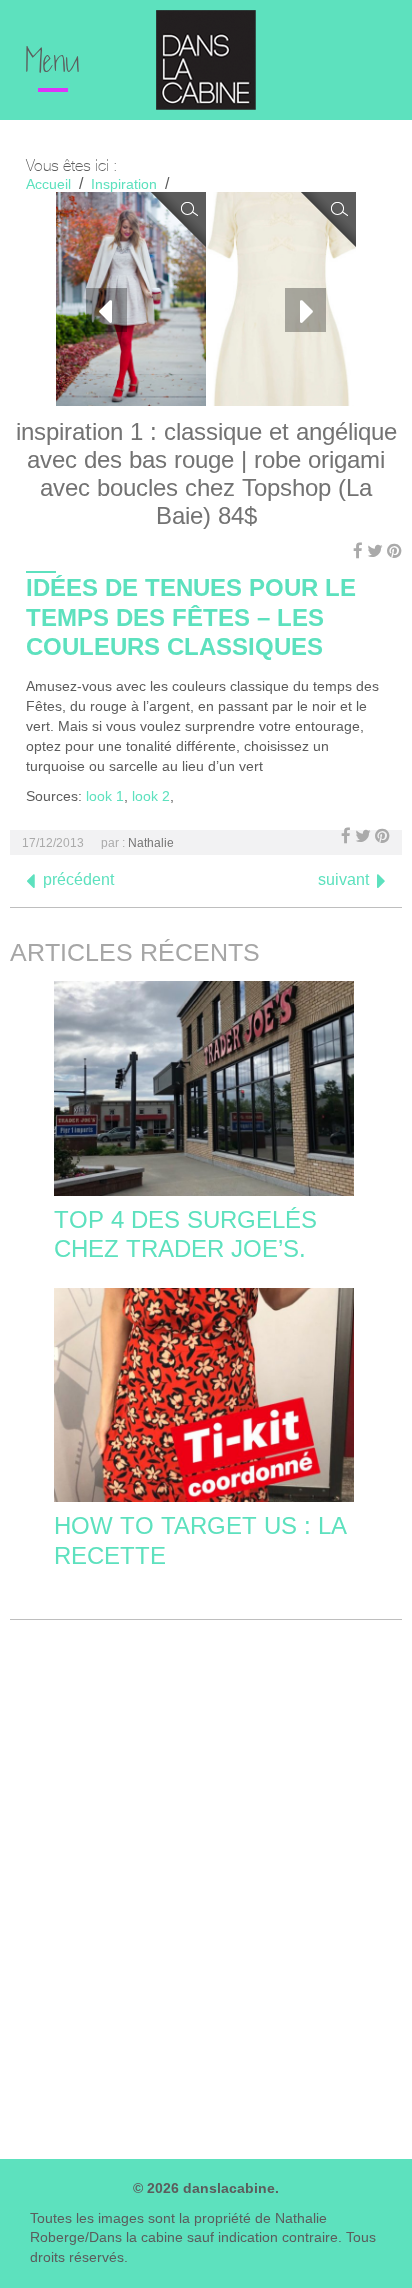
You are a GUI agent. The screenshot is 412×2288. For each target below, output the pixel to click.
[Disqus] (206, 1885)
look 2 (151, 796)
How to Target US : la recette (200, 1540)
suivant (343, 879)
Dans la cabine (206, 60)
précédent (78, 879)
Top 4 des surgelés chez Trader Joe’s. (185, 1234)
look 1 (105, 796)
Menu (53, 64)
